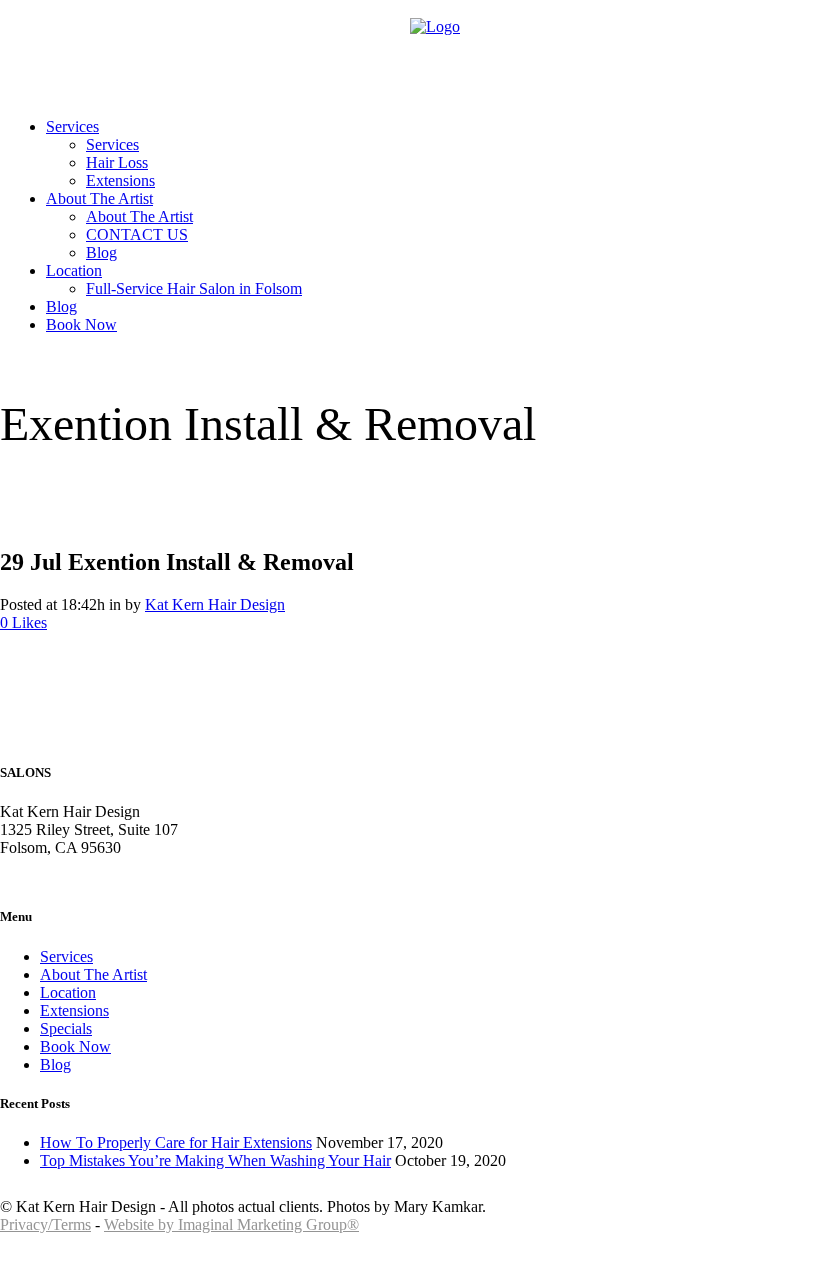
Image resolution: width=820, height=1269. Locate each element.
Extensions (74, 1010)
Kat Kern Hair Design (215, 604)
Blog (55, 1064)
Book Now (75, 1046)
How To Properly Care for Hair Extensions (176, 1142)
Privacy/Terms (45, 1224)
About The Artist (93, 974)
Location (68, 992)
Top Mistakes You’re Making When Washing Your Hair (215, 1160)
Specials (66, 1028)
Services (66, 956)
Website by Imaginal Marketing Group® (231, 1224)
